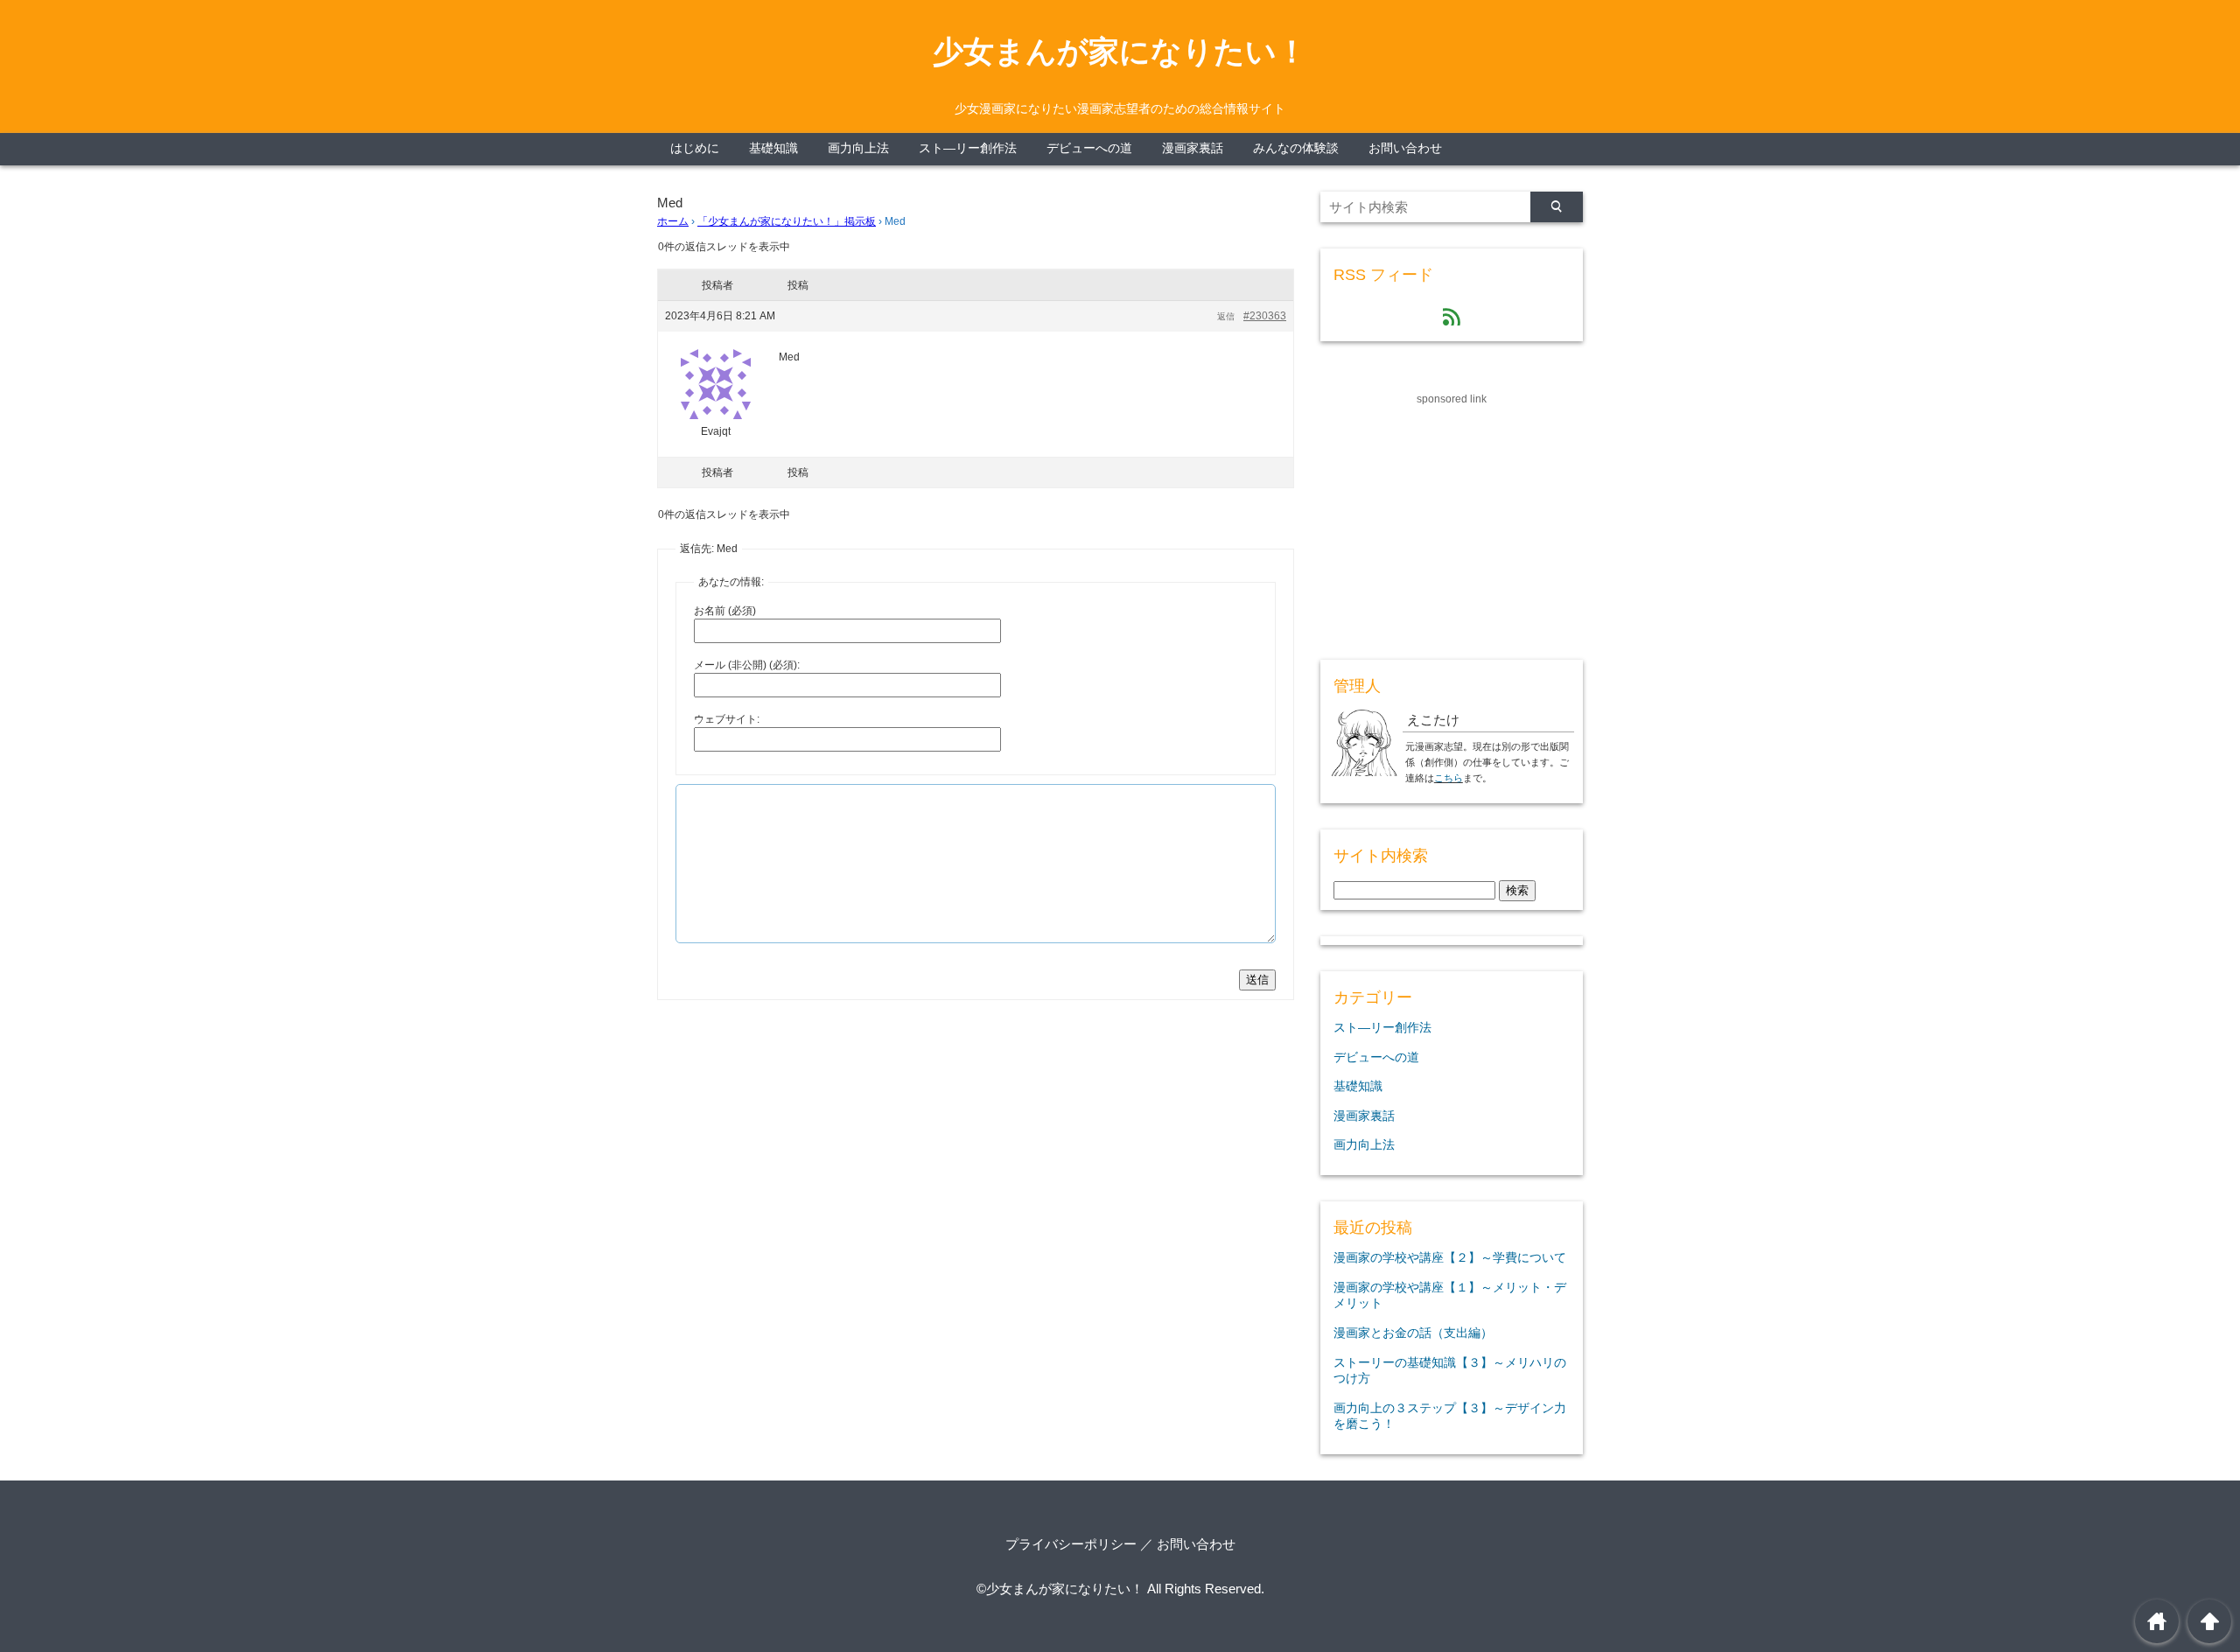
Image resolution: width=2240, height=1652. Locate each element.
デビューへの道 (1089, 148)
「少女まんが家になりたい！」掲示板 (787, 221)
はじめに (695, 148)
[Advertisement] (1452, 517)
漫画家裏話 (1193, 148)
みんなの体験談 (1296, 148)
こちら (1449, 778)
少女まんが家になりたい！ (1120, 52)
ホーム (673, 221)
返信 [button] (1226, 316)
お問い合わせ (1405, 148)
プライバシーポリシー (1071, 1544)
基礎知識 (773, 148)
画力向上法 (858, 148)
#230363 (1265, 316)
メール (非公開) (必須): (747, 665)
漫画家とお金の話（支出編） (1413, 1333)
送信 (1257, 980)
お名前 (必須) (725, 611)
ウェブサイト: (727, 719)
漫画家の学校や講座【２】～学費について (1450, 1257)
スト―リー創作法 (968, 148)
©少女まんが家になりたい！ (1060, 1589)
